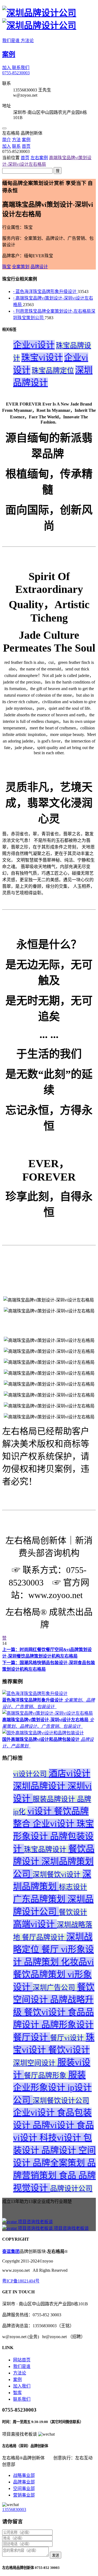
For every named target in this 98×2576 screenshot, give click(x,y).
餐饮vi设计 (46, 2012)
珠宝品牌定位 (53, 371)
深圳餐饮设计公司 (61, 2101)
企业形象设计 (40, 2087)
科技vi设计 (61, 2138)
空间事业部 (24, 2488)
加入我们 (22, 2386)
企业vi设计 (34, 345)
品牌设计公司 (71, 2189)
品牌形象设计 (68, 2025)
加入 (7, 68)
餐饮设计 (73, 1912)
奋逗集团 (11, 2251)
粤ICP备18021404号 (21, 2281)
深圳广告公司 (55, 1988)
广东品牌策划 (40, 1899)
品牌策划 (42, 1962)
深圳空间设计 (35, 2063)
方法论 (27, 41)
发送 (56, 2555)
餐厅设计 (32, 2037)
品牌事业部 (24, 2482)
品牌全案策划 (60, 2163)
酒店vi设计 (70, 1773)
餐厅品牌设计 (44, 1937)
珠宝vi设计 (42, 357)
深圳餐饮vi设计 (58, 1875)
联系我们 (21, 68)
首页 (25, 158)
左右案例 (39, 158)
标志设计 (73, 1887)
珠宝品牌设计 (46, 1849)
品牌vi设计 (55, 2125)
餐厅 (51, 1949)
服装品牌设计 (55, 1799)
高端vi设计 (35, 1924)
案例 (9, 54)
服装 (77, 2075)
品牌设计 (60, 2150)
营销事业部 (24, 2495)
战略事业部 (24, 2475)
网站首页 (22, 2360)
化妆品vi (77, 1962)
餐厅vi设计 (68, 2038)
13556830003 (14, 2510)
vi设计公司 (31, 1774)
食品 (69, 2175)
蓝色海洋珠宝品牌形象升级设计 (45, 292)
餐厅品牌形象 (46, 2076)
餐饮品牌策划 (40, 1974)
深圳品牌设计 (40, 1786)
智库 (17, 2393)
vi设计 (41, 1811)
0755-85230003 (16, 73)
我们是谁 (11, 41)
